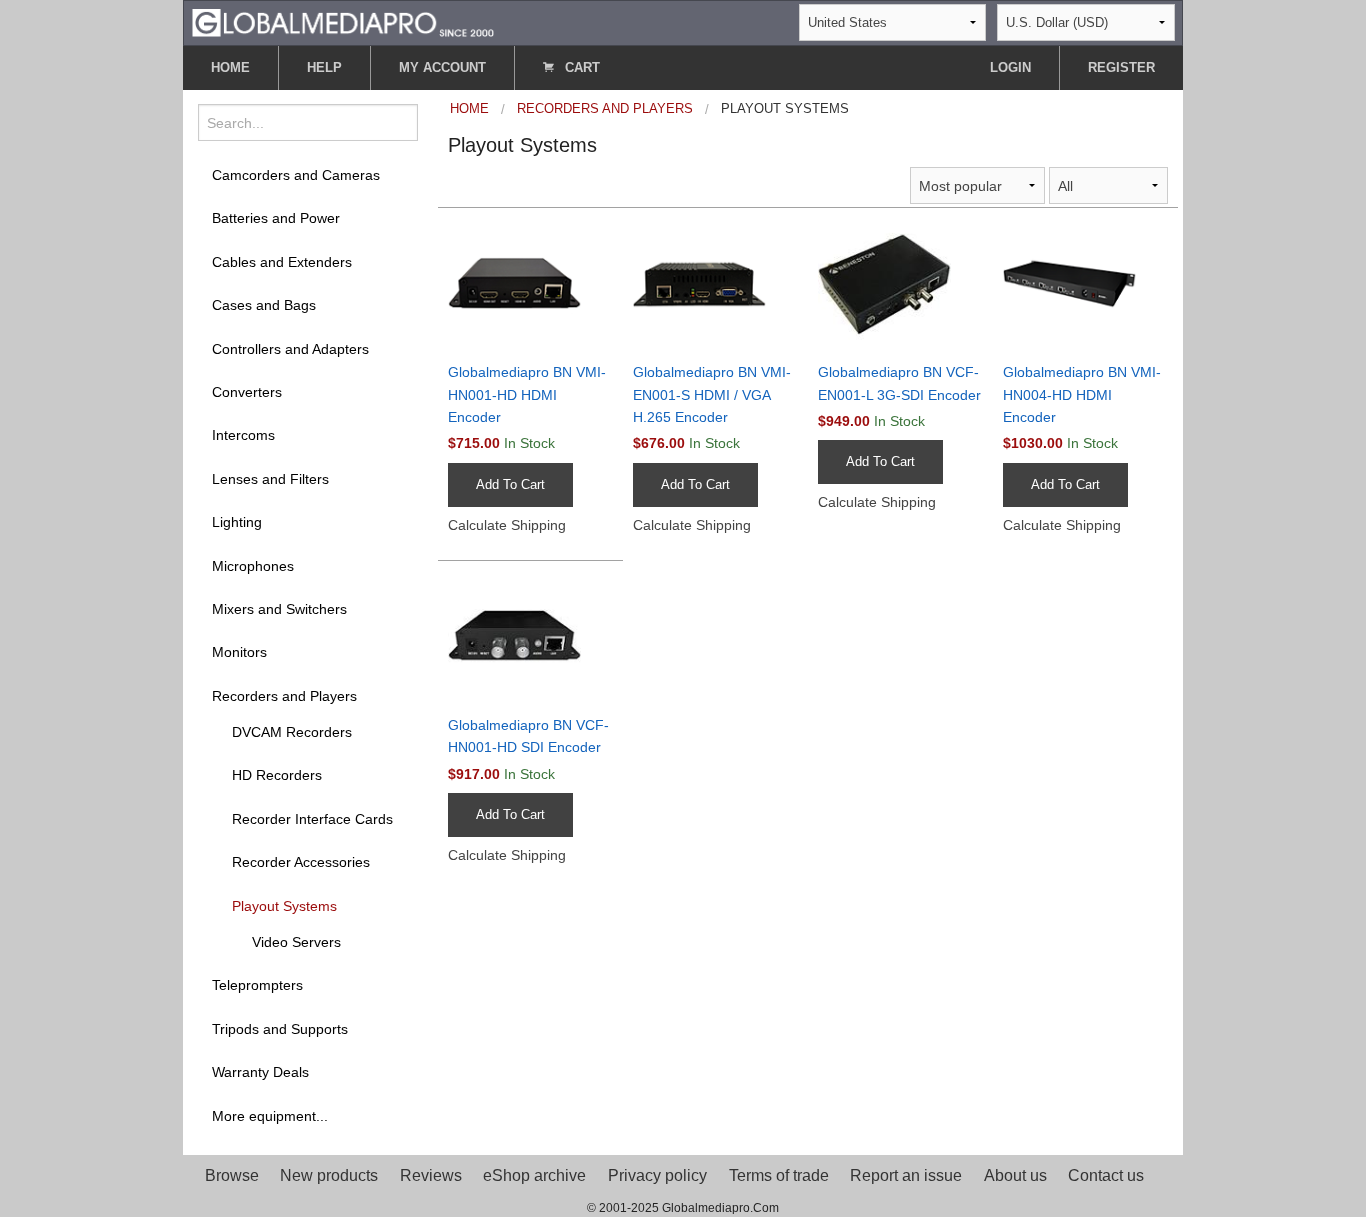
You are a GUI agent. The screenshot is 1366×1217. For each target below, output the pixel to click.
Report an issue (906, 1175)
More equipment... (270, 1116)
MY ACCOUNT (442, 67)
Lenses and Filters (270, 479)
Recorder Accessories (301, 862)
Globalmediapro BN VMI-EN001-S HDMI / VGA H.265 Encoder (712, 394)
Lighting (237, 522)
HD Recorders (277, 775)
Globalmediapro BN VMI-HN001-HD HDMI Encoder (527, 394)
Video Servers (296, 942)
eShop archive (534, 1175)
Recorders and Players (284, 696)
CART (580, 67)
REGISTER (1121, 67)
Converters (247, 392)
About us (1015, 1175)
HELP (324, 67)
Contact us (1106, 1175)
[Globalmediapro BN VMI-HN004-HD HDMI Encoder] (1085, 283)
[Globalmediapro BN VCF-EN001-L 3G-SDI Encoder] (900, 283)
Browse (232, 1175)
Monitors (239, 652)
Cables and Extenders (282, 262)
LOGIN (1010, 67)
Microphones (253, 566)
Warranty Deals (260, 1072)
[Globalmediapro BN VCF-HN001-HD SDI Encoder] (530, 636)
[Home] (343, 21)
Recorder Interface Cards (312, 819)
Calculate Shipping (507, 525)
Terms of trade (779, 1175)
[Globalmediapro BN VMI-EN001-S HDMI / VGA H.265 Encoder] (715, 283)
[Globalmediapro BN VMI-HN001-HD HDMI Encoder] (530, 283)
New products (329, 1175)
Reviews (431, 1175)
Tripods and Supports (280, 1029)
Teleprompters (257, 985)
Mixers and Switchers (279, 609)
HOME (230, 67)
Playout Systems (284, 906)
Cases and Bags (264, 305)
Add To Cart (510, 484)
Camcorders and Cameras (296, 175)
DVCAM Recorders (292, 732)
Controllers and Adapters (290, 349)
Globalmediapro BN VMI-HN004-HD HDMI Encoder (1082, 394)
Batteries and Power (276, 218)
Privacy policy (657, 1175)
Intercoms (243, 435)
